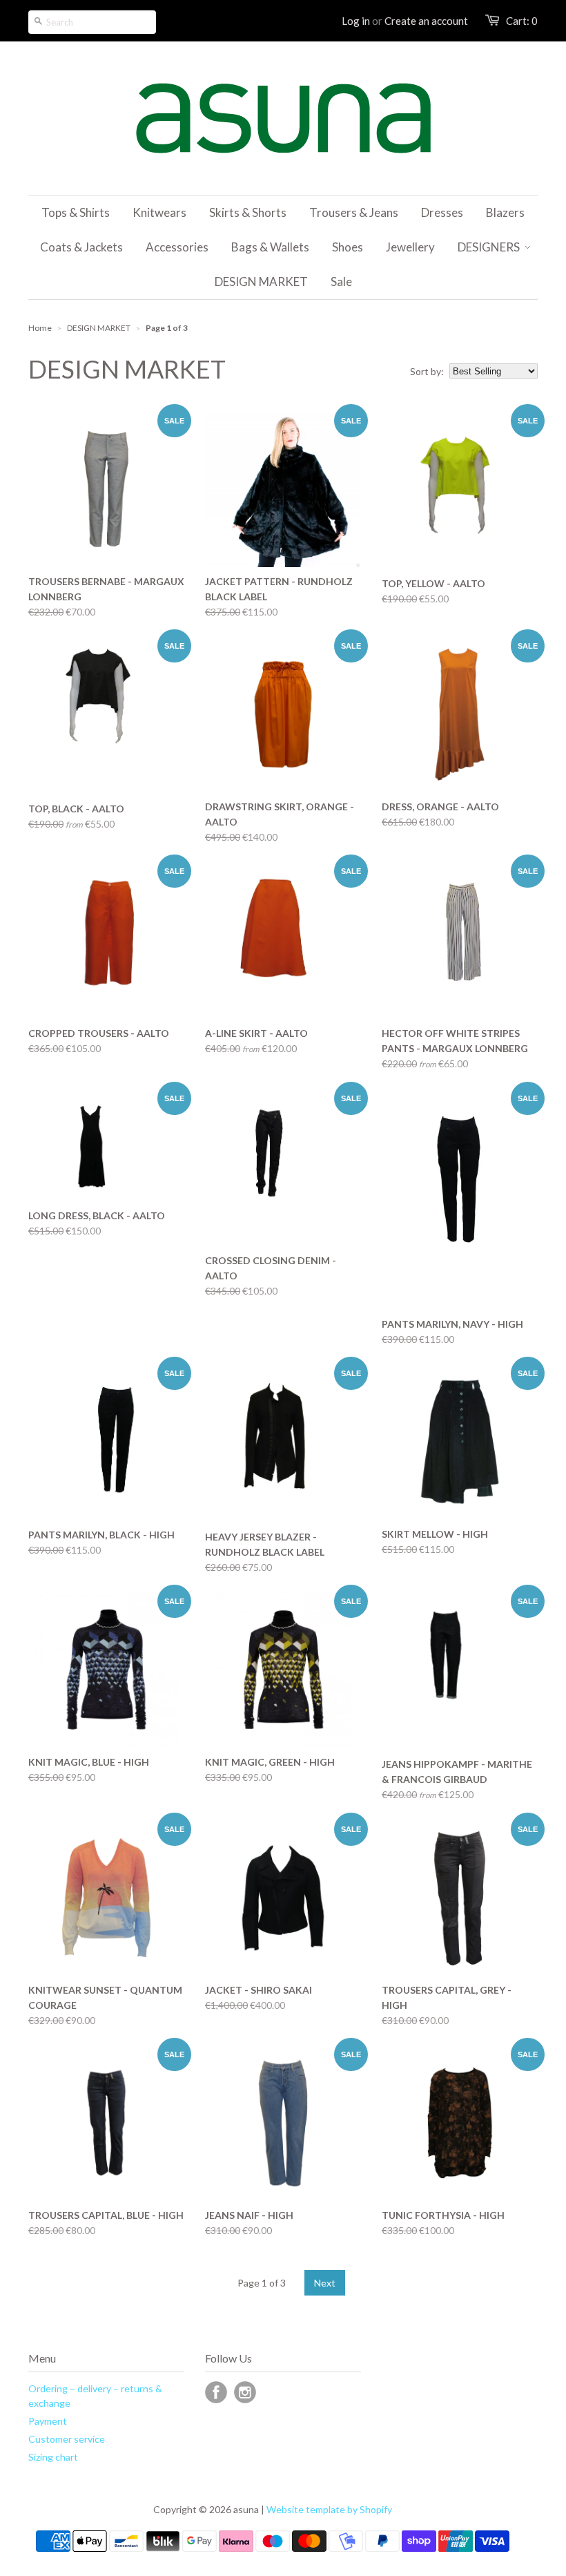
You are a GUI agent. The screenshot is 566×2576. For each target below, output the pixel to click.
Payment (48, 2421)
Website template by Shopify (329, 2509)
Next (325, 2283)
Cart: (522, 21)
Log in (356, 21)
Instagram (245, 2392)
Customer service (67, 2439)
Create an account (426, 21)
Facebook (216, 2392)
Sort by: (427, 371)
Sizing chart (53, 2457)
